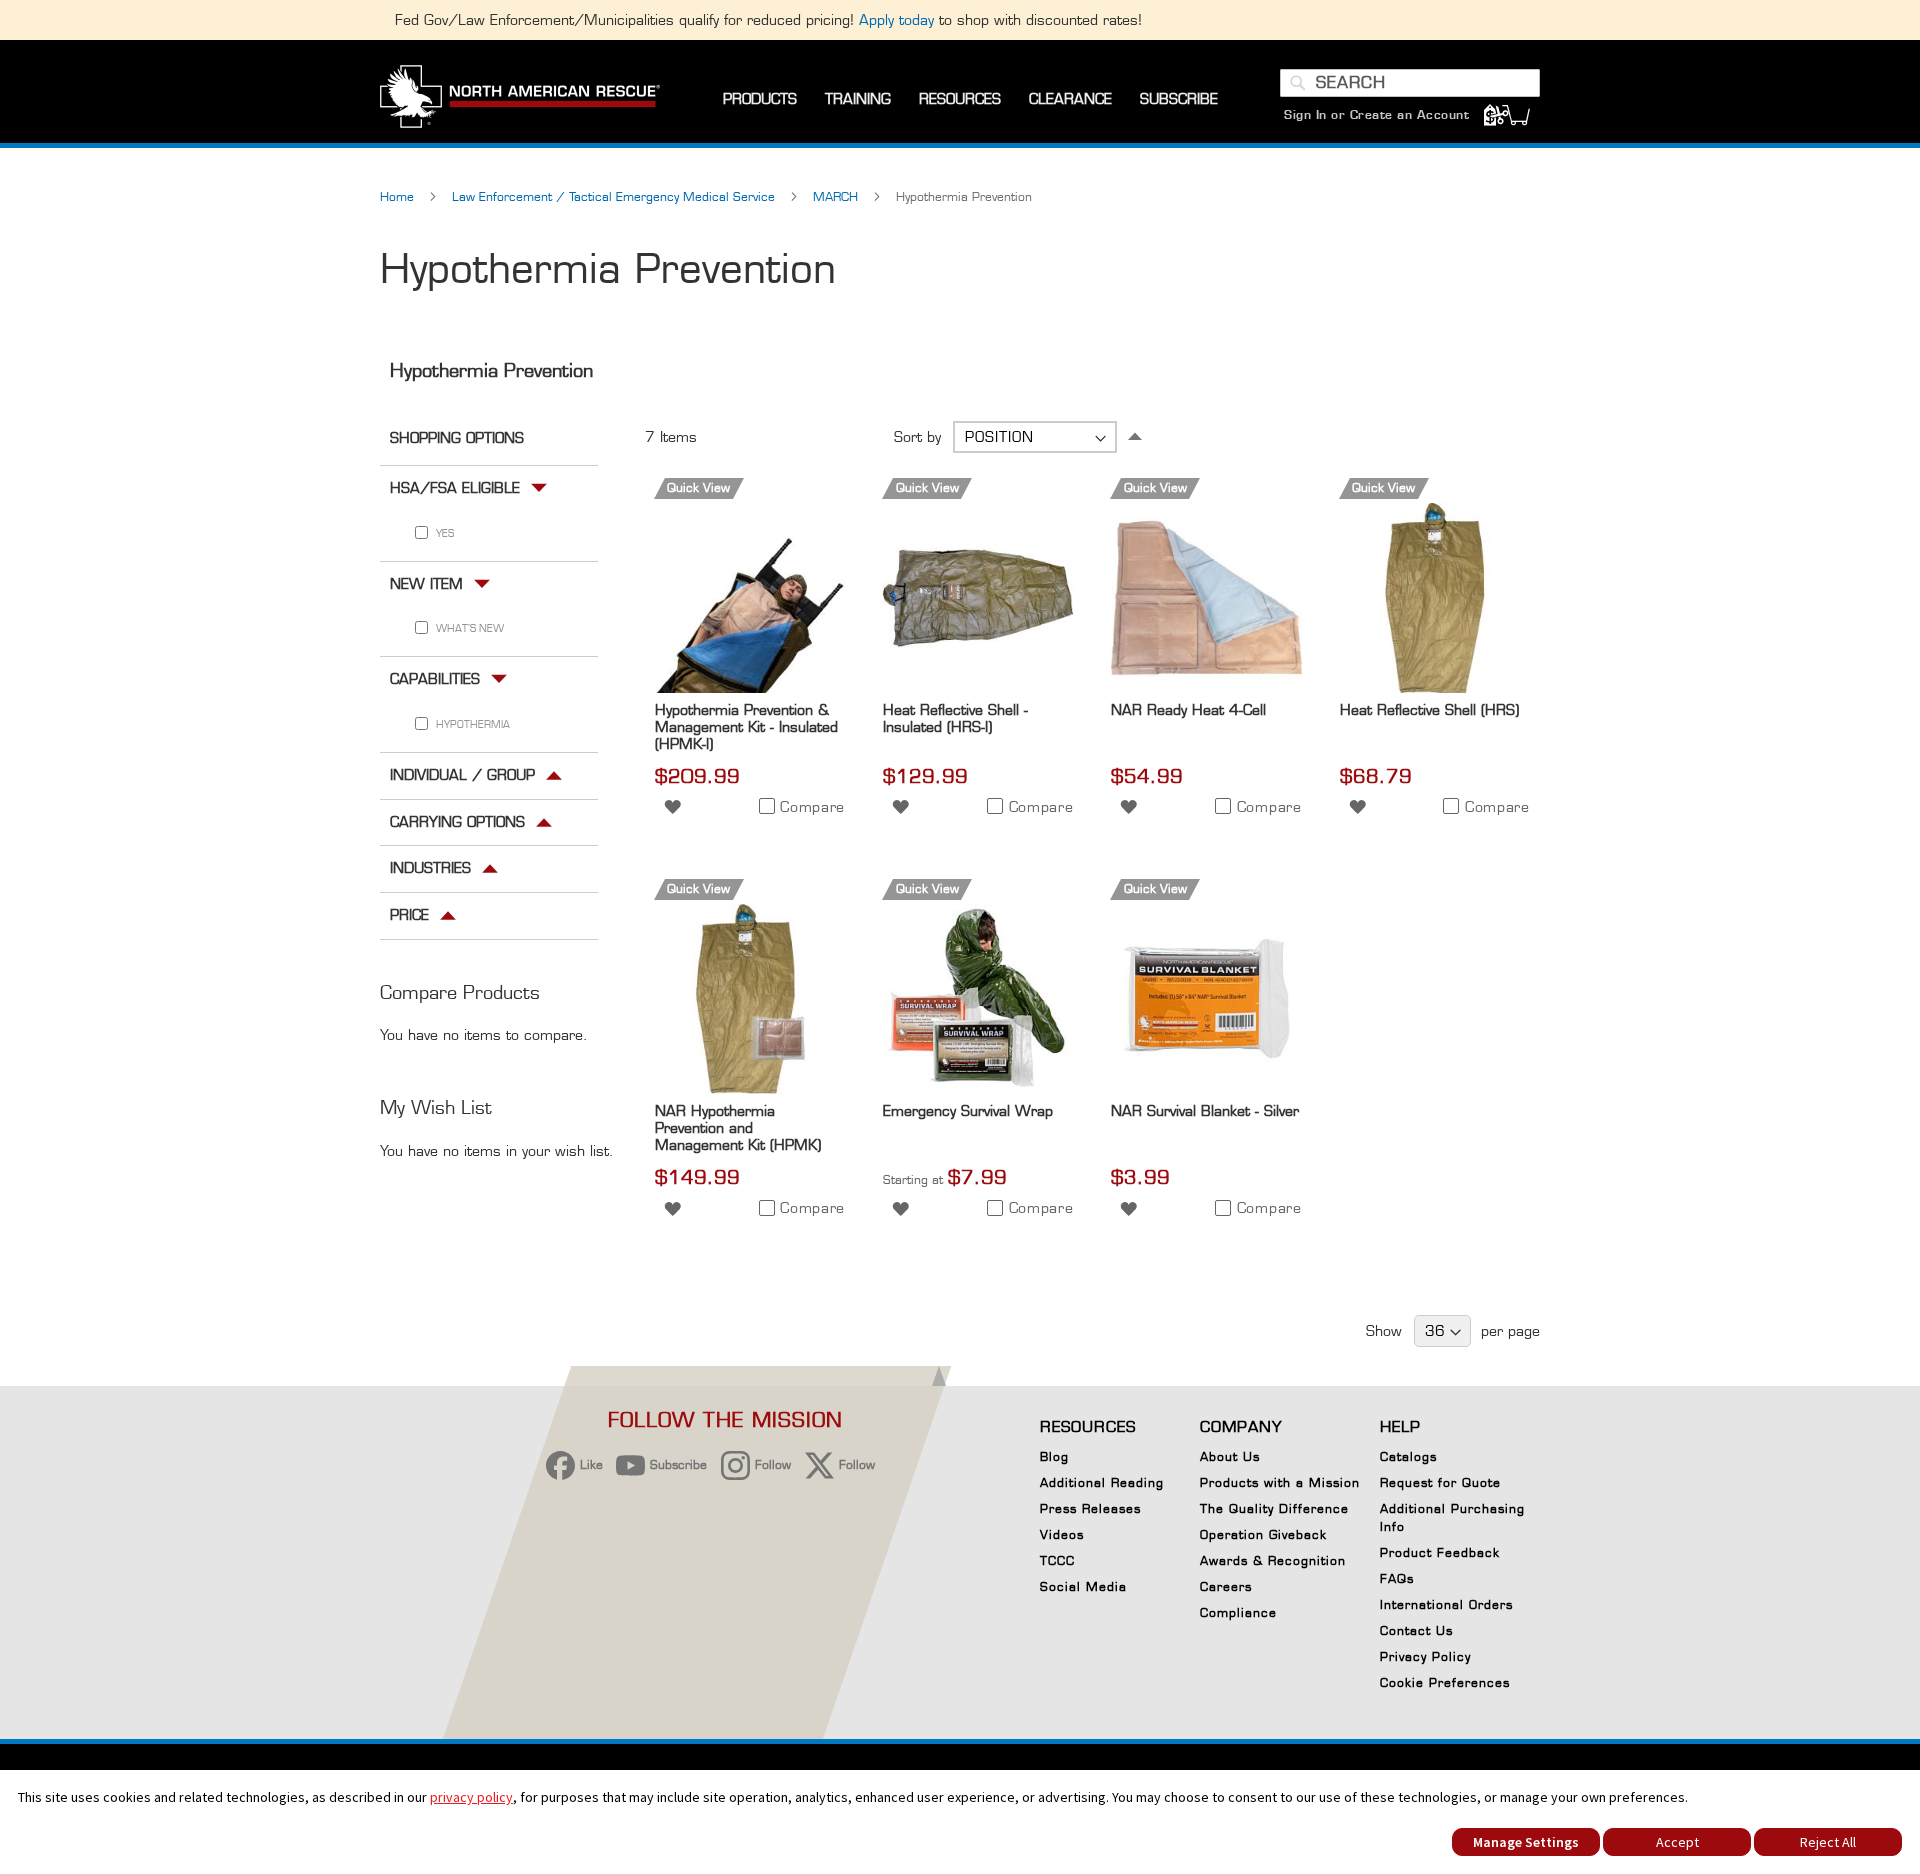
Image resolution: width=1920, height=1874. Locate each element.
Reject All (1828, 1842)
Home (399, 196)
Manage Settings (1526, 1842)
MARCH (837, 196)
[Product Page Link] (750, 687)
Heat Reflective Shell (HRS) (1429, 709)
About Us (1230, 1456)
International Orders (1446, 1604)
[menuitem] (760, 99)
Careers (1226, 1586)
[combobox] (1410, 83)
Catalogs (1408, 1456)
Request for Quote (1440, 1482)
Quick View (698, 487)
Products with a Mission (1280, 1482)
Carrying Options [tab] (457, 820)
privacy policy (471, 1797)
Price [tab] (409, 914)
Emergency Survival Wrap (968, 1110)
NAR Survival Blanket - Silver (1205, 1110)
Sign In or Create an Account (1376, 114)
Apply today (896, 19)
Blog (1054, 1456)
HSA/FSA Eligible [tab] (455, 486)
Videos (1062, 1534)
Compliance (1238, 1612)
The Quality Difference (1274, 1508)
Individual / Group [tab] (462, 773)
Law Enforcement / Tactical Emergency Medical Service (615, 196)
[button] (672, 805)
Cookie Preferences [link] (1445, 1682)
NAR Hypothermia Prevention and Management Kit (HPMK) (738, 1127)
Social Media (1083, 1586)
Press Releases (1090, 1508)
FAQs (1397, 1578)
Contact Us (1416, 1630)
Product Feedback (1440, 1552)
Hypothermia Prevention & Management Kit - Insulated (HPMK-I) (746, 726)
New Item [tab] (426, 582)
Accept (1677, 1842)
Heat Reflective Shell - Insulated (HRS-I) (955, 718)
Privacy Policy (1425, 1656)
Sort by (917, 436)
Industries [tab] (430, 867)
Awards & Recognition (1273, 1560)
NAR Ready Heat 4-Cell (1188, 709)
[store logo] (520, 99)
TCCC (1057, 1560)
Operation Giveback (1263, 1534)
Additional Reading (1102, 1482)
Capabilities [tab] (435, 678)
